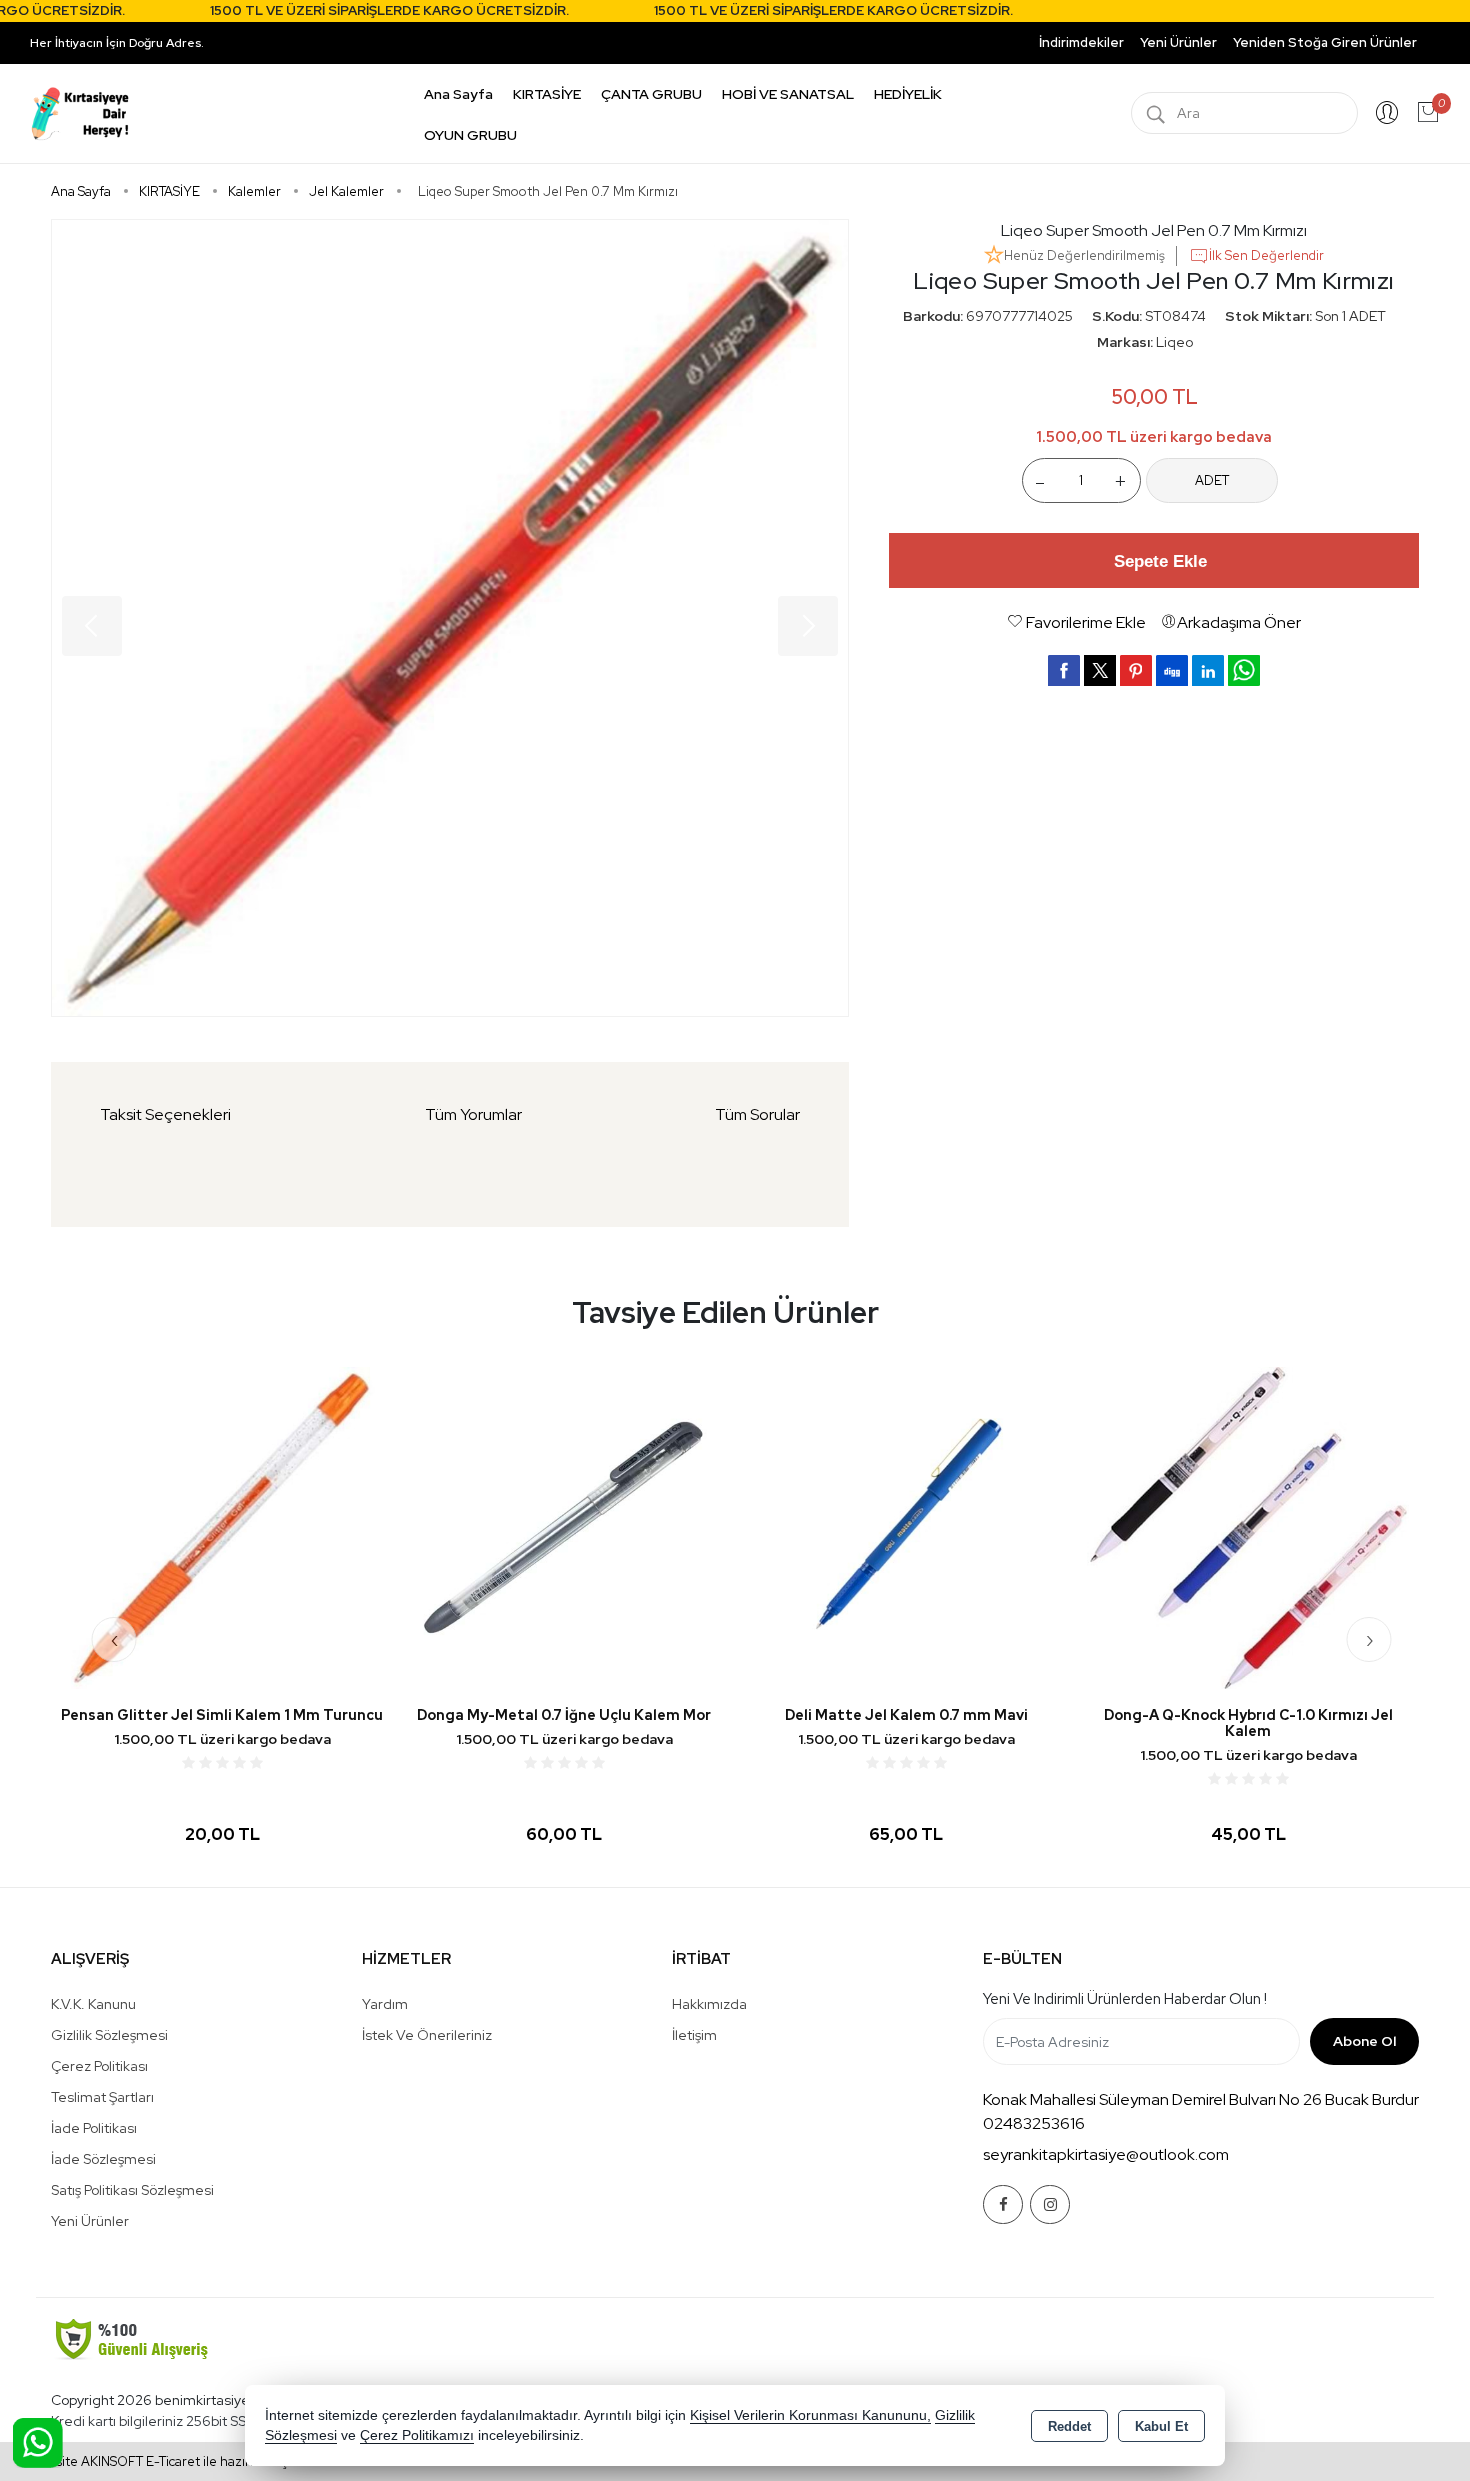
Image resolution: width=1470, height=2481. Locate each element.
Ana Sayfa (458, 94)
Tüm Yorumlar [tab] (473, 1114)
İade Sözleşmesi (103, 2159)
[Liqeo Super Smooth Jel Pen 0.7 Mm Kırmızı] (450, 618)
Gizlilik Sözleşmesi (109, 2035)
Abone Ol (1364, 2041)
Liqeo (1174, 342)
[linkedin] (1208, 670)
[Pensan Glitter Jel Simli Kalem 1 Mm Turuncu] (222, 1526)
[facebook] (1064, 670)
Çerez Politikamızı (417, 2435)
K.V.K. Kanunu (93, 2004)
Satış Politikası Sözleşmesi (132, 2190)
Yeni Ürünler (90, 2221)
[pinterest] (1136, 670)
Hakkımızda (709, 2004)
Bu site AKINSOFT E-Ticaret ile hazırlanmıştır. (170, 2461)
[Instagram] (1050, 2204)
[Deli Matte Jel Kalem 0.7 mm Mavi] (906, 1526)
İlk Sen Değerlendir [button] (1266, 255)
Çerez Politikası (99, 2066)
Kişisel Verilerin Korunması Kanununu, (810, 2415)
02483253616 (1034, 2123)
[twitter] (1100, 670)
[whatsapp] (1244, 670)
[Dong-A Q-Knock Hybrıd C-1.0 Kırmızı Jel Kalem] (1248, 1526)
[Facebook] (1003, 2204)
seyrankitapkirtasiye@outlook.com (1106, 2154)
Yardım (385, 2004)
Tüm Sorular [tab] (757, 1114)
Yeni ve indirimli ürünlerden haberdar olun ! (1125, 1999)
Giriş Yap (1387, 113)
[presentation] (114, 1639)
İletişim (694, 2035)
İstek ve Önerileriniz (427, 2035)
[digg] (1172, 670)
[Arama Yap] (1156, 113)
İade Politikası (94, 2128)
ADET (1212, 480)
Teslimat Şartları (102, 2097)
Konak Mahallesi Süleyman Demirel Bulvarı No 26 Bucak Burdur (1201, 2099)
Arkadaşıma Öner (1239, 622)
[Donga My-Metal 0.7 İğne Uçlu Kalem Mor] (564, 1526)
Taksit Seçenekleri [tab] (165, 1114)
